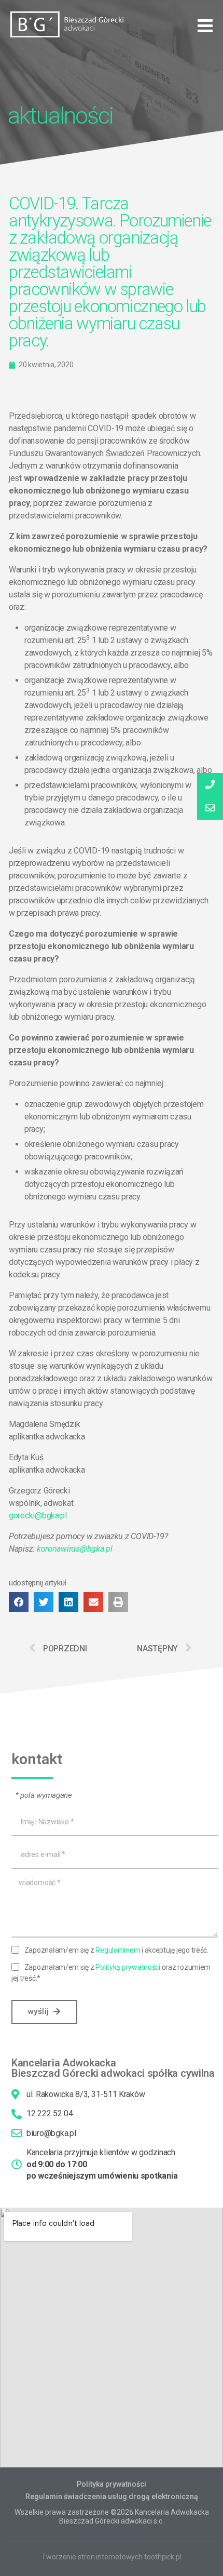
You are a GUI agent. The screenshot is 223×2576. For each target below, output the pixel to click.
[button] (205, 26)
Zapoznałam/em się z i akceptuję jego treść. (116, 1950)
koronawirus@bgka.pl (75, 1549)
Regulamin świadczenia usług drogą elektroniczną (112, 2497)
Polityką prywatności (128, 1967)
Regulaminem (118, 1950)
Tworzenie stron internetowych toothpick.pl (112, 2557)
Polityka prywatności (112, 2484)
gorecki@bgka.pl (38, 1516)
